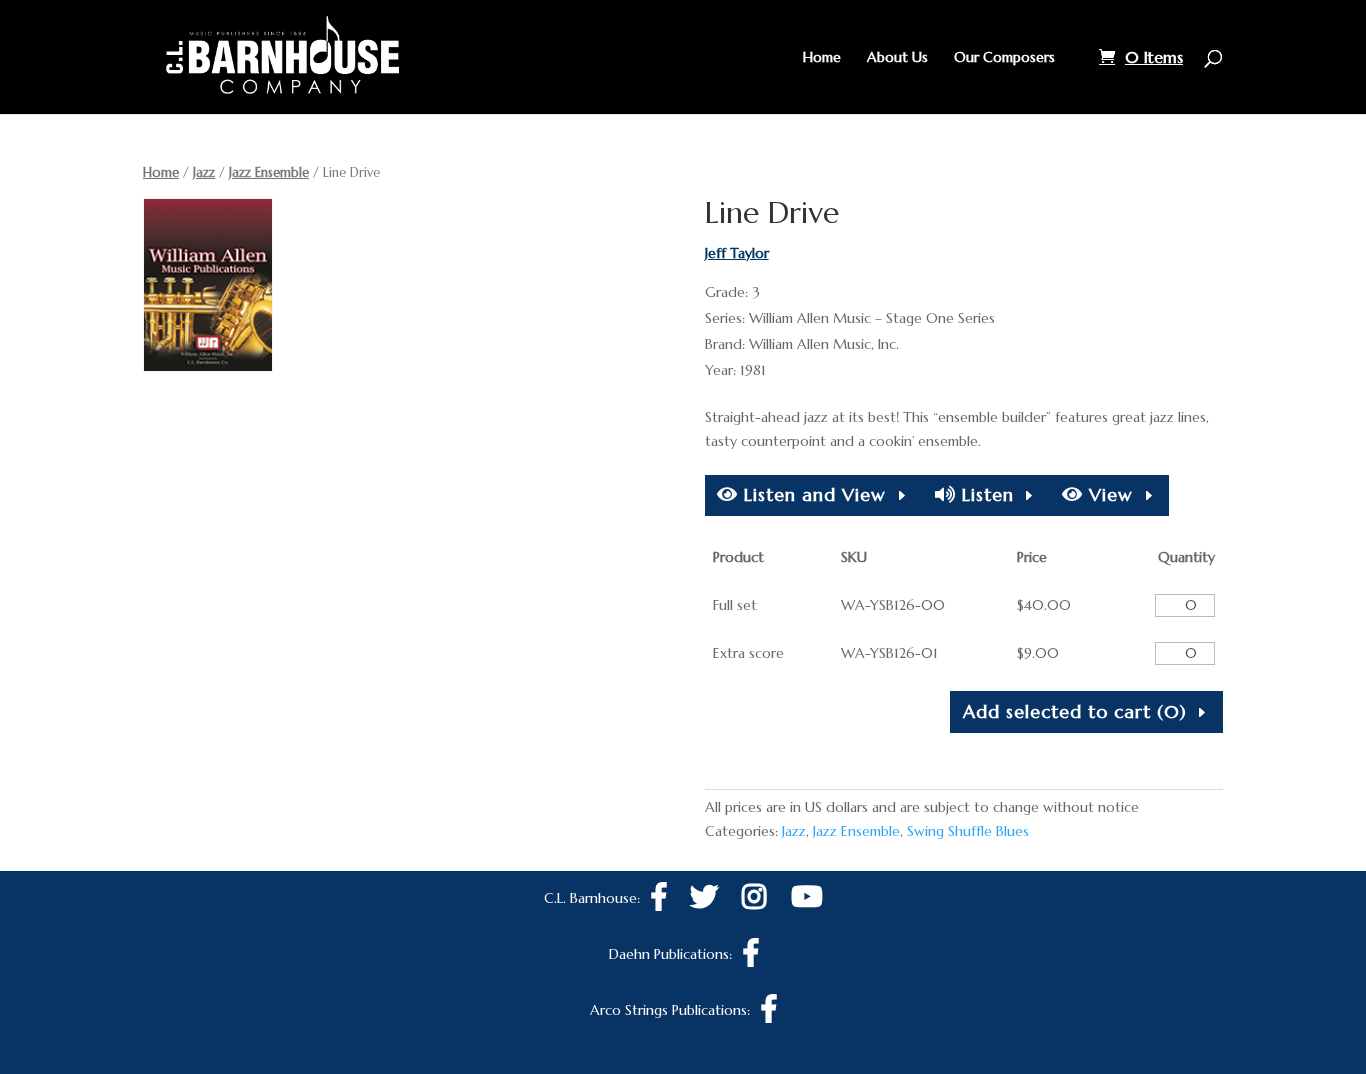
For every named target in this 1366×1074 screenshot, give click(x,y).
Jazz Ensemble (269, 172)
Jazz (204, 172)
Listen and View (812, 494)
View (1108, 494)
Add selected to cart (1075, 711)
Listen (985, 494)
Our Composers (1004, 58)
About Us (897, 58)
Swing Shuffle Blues (968, 831)
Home (822, 58)
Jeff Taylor (737, 253)
